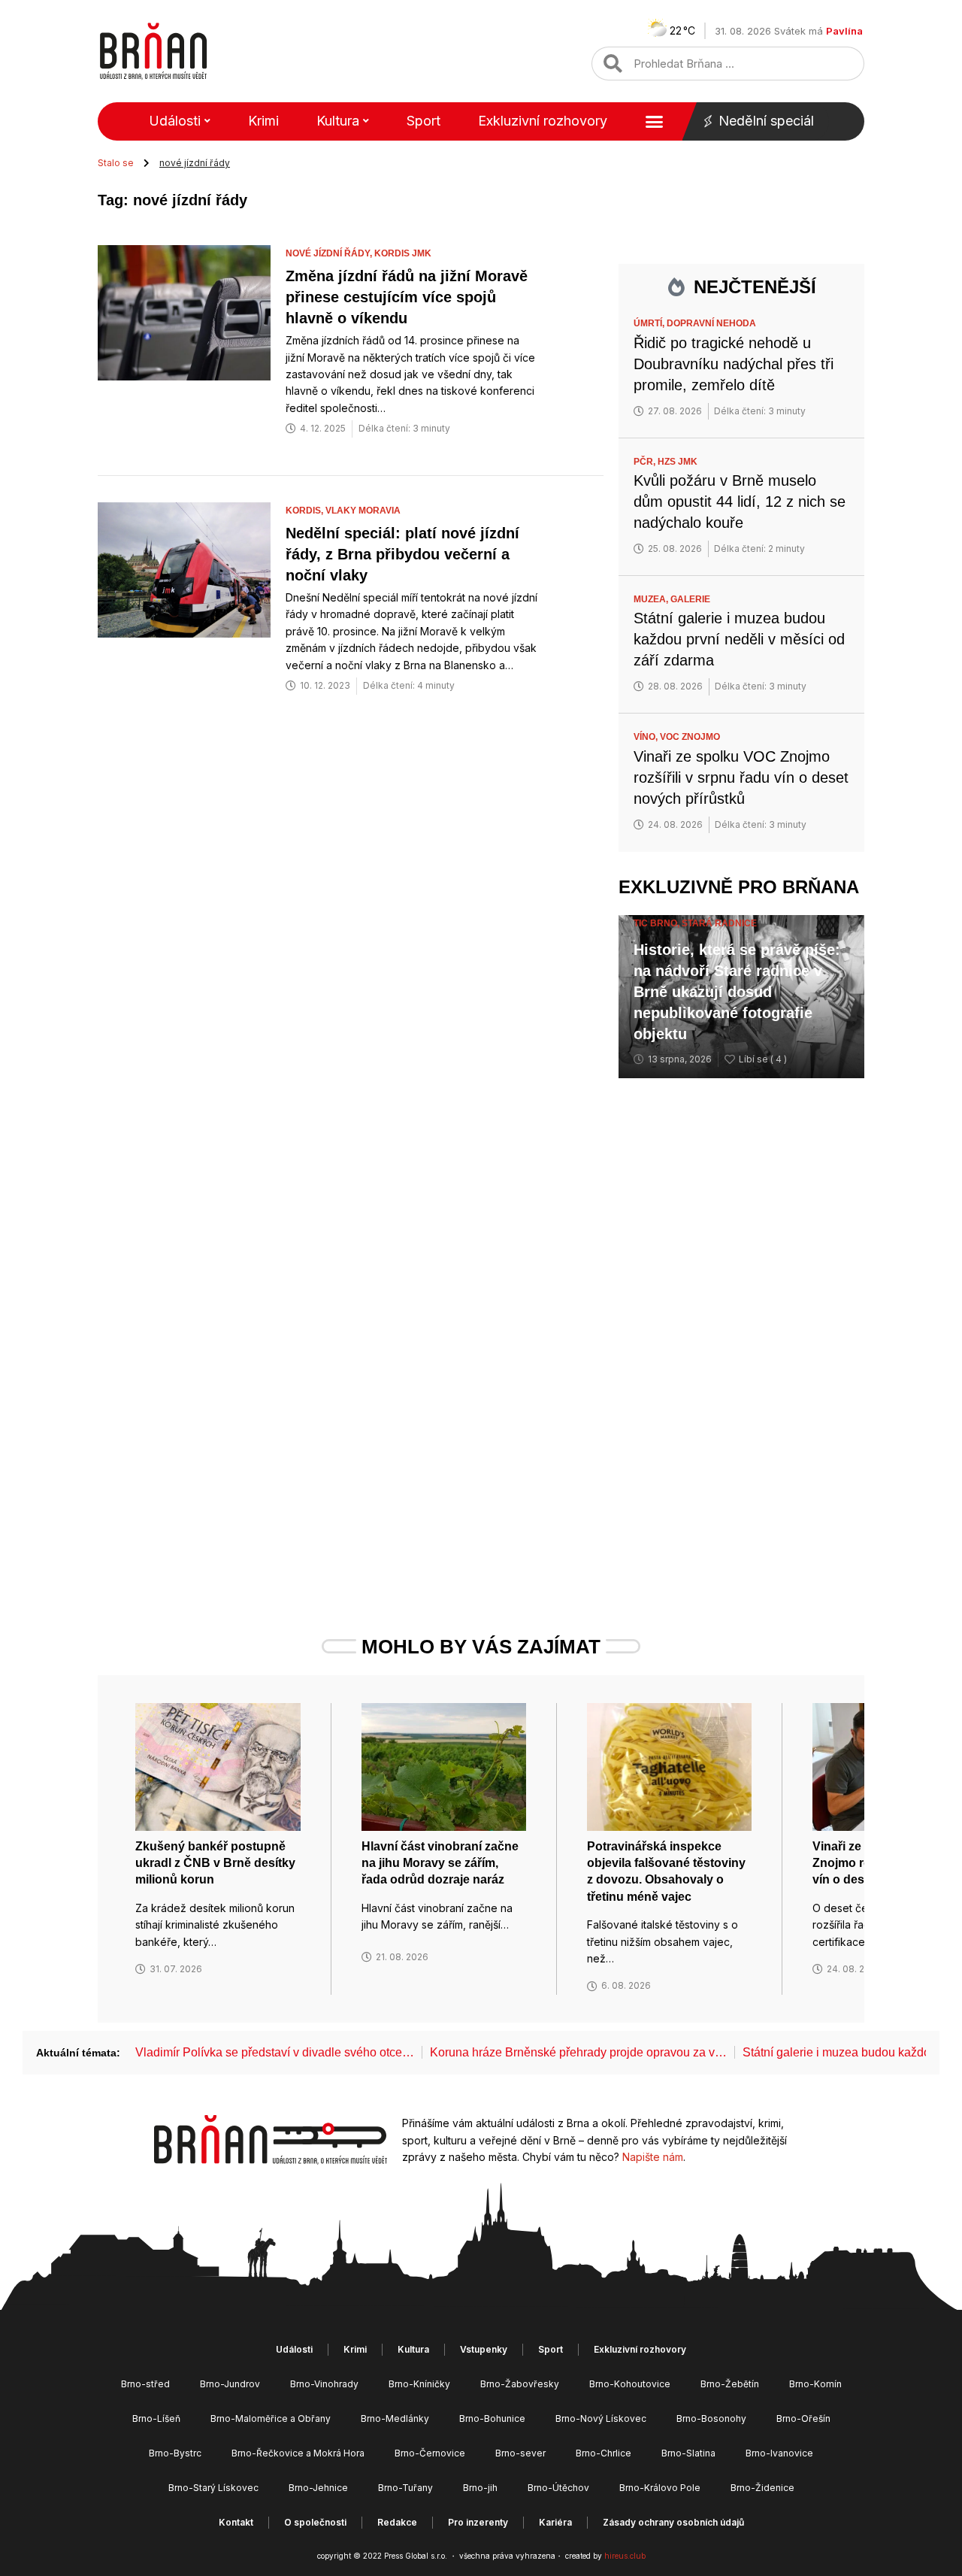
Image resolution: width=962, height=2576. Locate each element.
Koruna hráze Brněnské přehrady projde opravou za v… (578, 2052)
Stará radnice (719, 923)
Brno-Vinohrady (324, 2384)
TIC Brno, (658, 923)
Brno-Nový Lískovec (601, 2418)
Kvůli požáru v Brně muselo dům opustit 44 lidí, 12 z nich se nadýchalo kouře (740, 502)
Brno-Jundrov (230, 2384)
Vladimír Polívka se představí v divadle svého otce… (275, 2052)
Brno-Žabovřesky (520, 2384)
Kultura (338, 121)
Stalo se (116, 163)
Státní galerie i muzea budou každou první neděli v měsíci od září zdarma (739, 639)
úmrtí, (650, 323)
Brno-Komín (815, 2384)
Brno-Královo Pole (660, 2488)
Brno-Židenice (762, 2488)
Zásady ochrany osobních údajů (673, 2522)
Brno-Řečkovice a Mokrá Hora (298, 2453)
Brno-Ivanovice (779, 2453)
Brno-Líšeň (156, 2418)
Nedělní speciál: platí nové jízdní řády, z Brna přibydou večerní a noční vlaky (402, 554)
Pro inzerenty (478, 2522)
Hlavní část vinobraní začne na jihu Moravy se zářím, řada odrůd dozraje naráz (440, 1863)
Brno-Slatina (688, 2453)
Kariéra (555, 2522)
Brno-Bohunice (492, 2418)
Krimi (263, 121)
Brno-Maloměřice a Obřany (271, 2418)
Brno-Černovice (430, 2453)
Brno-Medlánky (395, 2418)
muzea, (652, 599)
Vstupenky (484, 2349)
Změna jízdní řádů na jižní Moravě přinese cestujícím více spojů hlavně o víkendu (407, 297)
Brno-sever (520, 2453)
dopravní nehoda (711, 323)
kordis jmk (403, 253)
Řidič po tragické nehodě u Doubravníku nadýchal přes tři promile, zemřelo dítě (734, 364)
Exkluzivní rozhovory (543, 121)
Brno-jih (480, 2488)
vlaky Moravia (363, 511)
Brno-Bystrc (175, 2453)
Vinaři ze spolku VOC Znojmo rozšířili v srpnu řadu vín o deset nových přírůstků (741, 777)
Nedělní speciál (766, 121)
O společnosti (315, 2522)
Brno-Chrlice (604, 2453)
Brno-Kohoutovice (630, 2384)
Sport (424, 121)
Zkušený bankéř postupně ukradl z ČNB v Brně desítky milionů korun (215, 1863)
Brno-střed (145, 2384)
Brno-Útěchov (558, 2488)
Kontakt (236, 2522)
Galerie (690, 599)
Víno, (647, 737)
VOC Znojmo (690, 737)
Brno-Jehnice (318, 2488)
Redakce (397, 2522)
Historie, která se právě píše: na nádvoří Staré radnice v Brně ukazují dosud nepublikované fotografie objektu (737, 992)
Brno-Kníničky (419, 2384)
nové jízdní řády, (330, 253)
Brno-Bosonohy (711, 2418)
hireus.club (625, 2556)
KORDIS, (306, 511)
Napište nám (653, 2157)
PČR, (646, 462)
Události (175, 121)
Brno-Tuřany (405, 2488)
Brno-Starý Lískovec (213, 2488)
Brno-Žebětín (730, 2384)
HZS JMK (678, 462)
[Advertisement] (741, 1330)
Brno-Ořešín (803, 2418)
